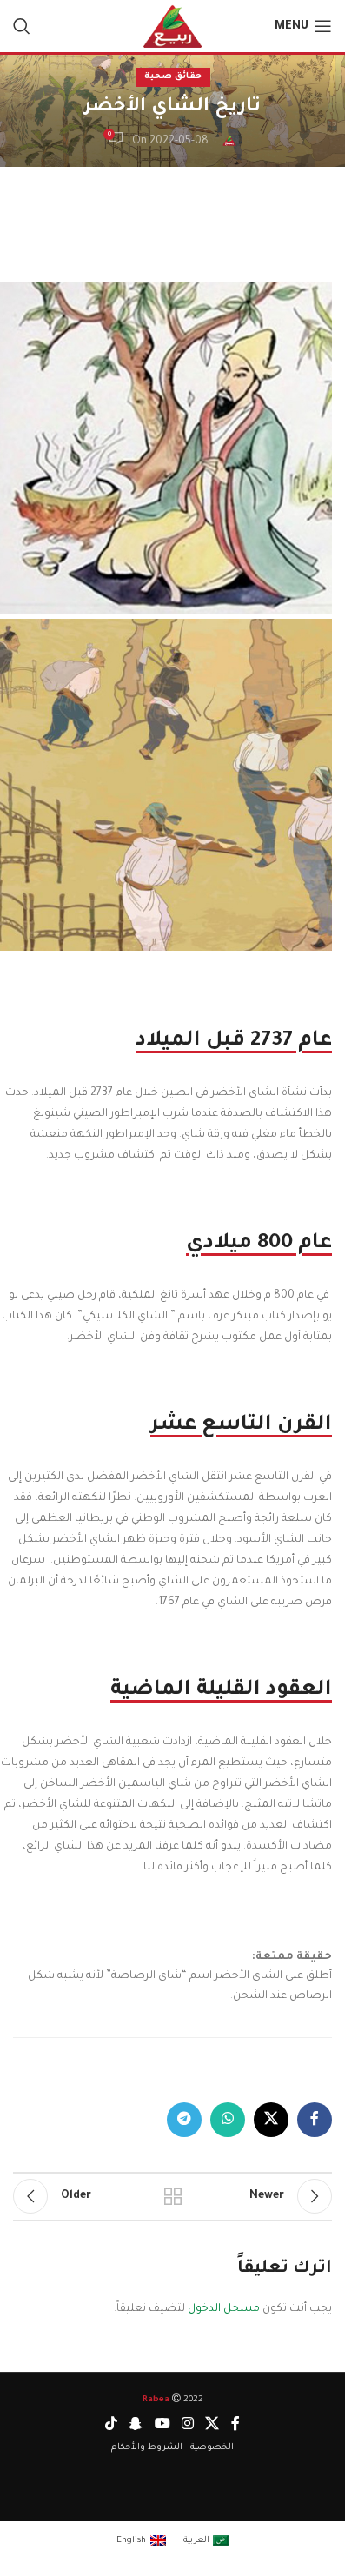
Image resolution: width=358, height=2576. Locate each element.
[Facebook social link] (315, 2120)
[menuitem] (206, 2541)
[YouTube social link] (162, 2425)
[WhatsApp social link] (228, 2120)
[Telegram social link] (184, 2120)
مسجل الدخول (224, 2309)
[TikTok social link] (111, 2425)
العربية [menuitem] (196, 2541)
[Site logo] (172, 27)
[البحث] (22, 26)
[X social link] (271, 2120)
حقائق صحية (173, 77)
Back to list (172, 2196)
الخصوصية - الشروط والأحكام (172, 2448)
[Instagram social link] (187, 2425)
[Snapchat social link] (136, 2425)
